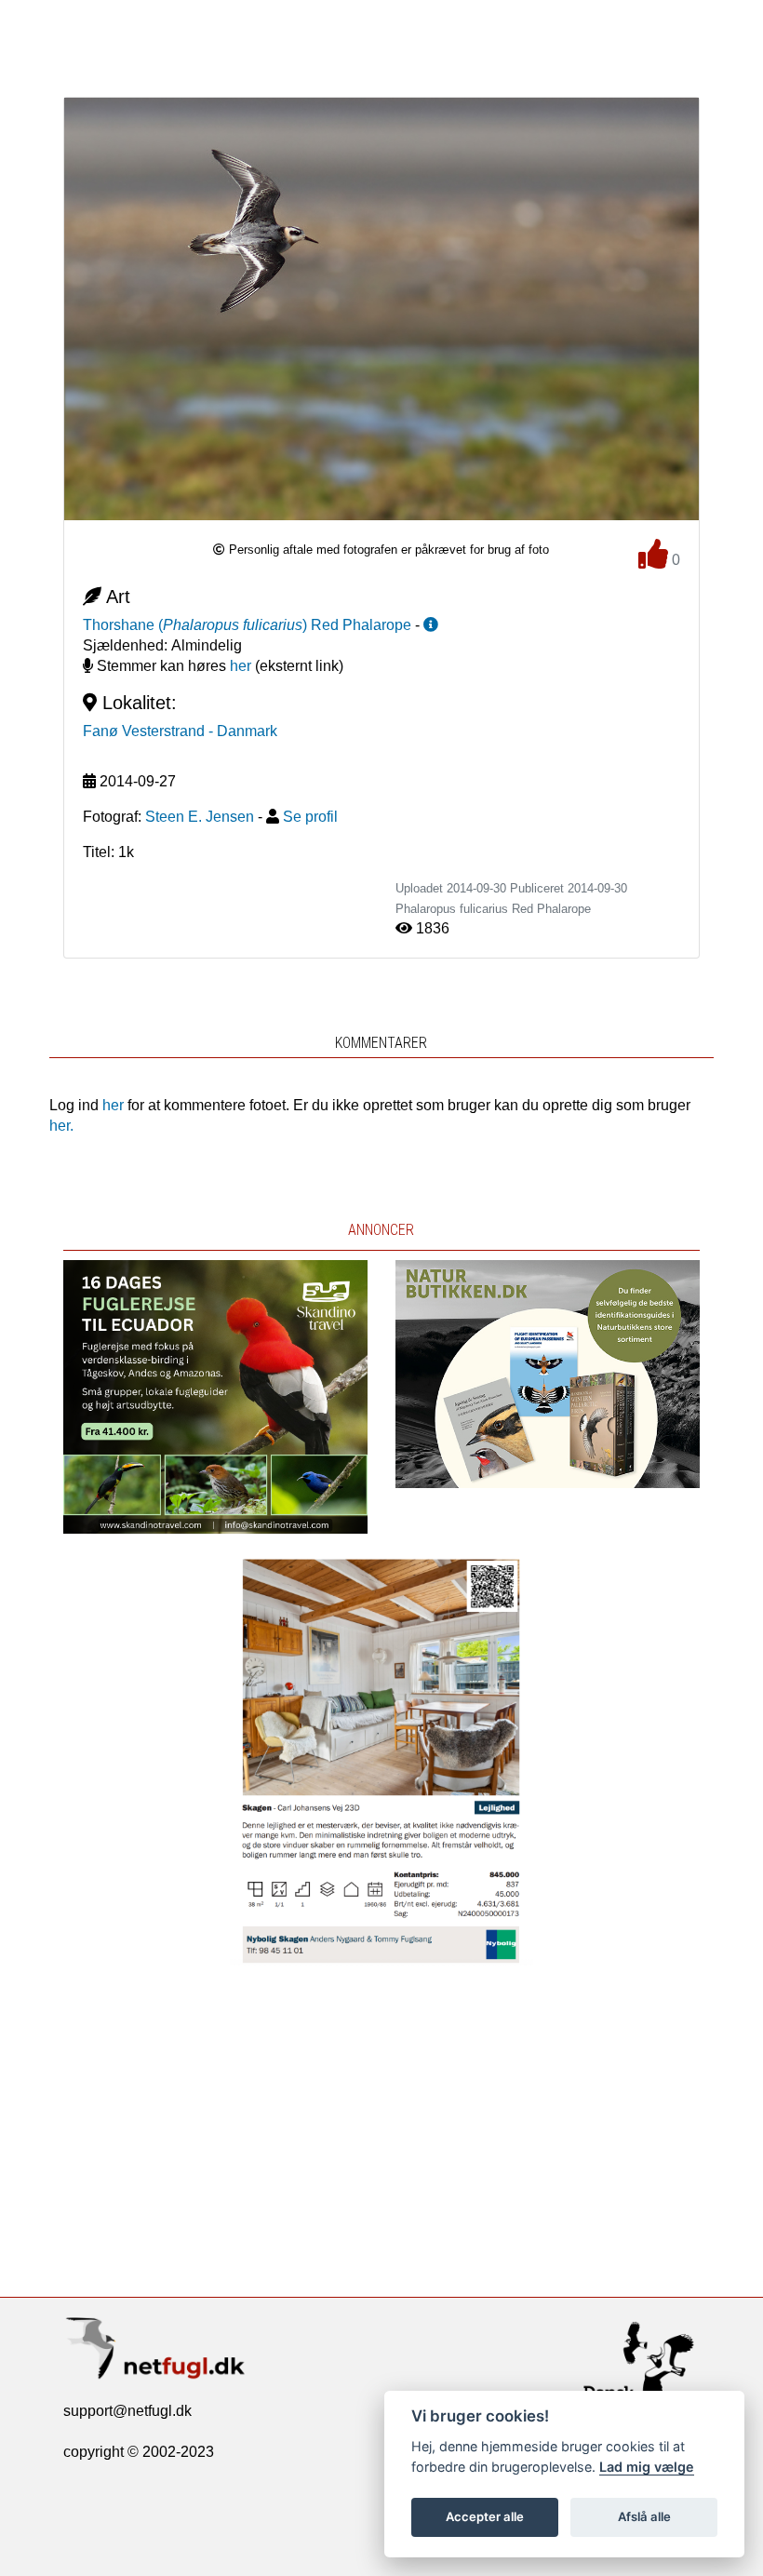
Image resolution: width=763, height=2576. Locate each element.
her (241, 666)
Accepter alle (485, 2516)
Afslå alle (644, 2516)
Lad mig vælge (647, 2467)
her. (61, 1126)
